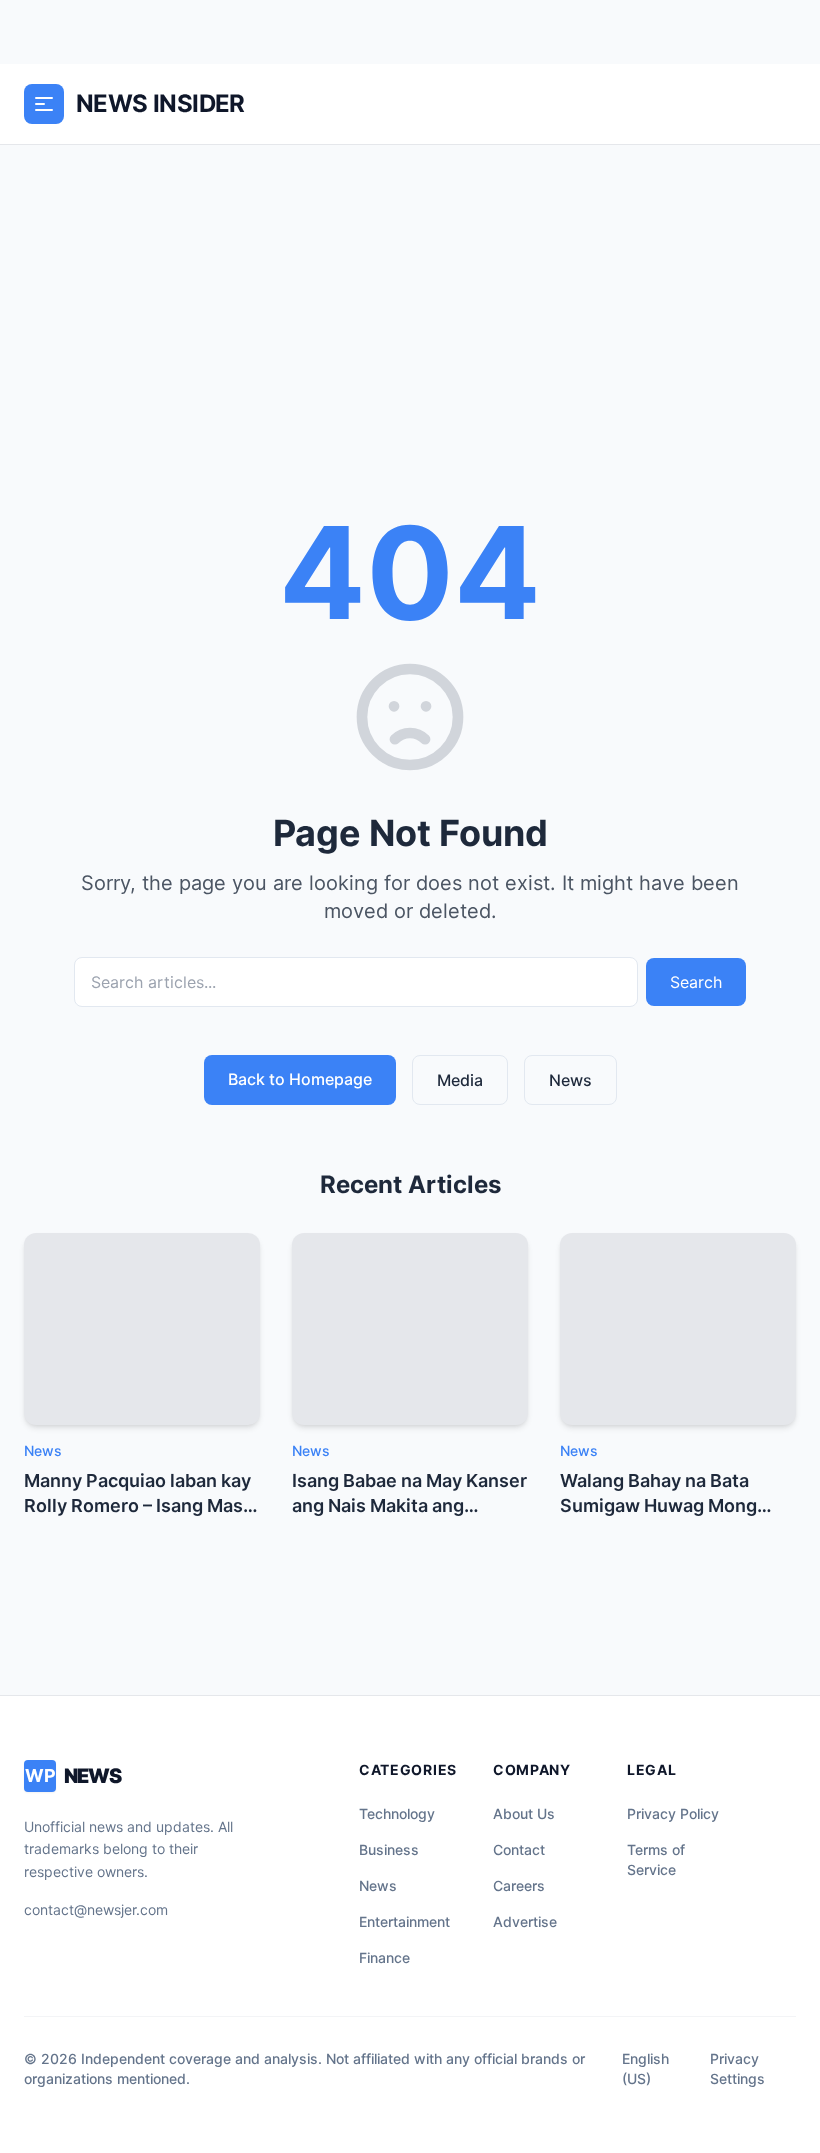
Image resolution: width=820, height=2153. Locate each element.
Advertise (525, 1921)
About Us (524, 1813)
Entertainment (404, 1921)
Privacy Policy (673, 1813)
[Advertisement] (410, 295)
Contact (519, 1849)
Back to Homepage (300, 1079)
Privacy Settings (737, 2068)
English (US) (645, 2068)
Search (696, 982)
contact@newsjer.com (96, 1909)
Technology (397, 1813)
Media (460, 1080)
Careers (519, 1885)
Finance (384, 1957)
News (570, 1080)
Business (389, 1849)
